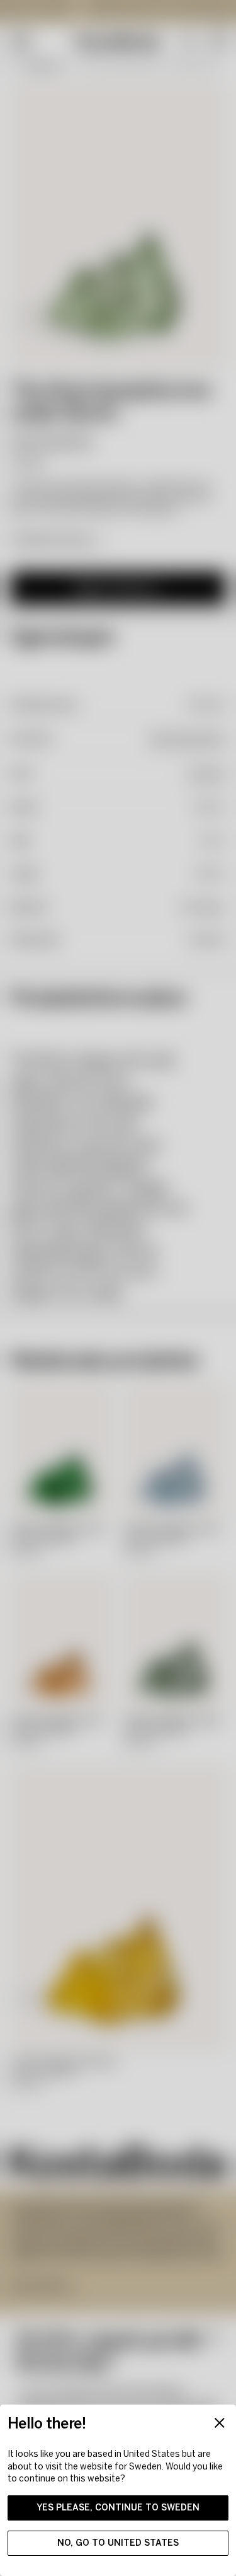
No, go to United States (118, 2543)
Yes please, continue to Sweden (118, 2508)
